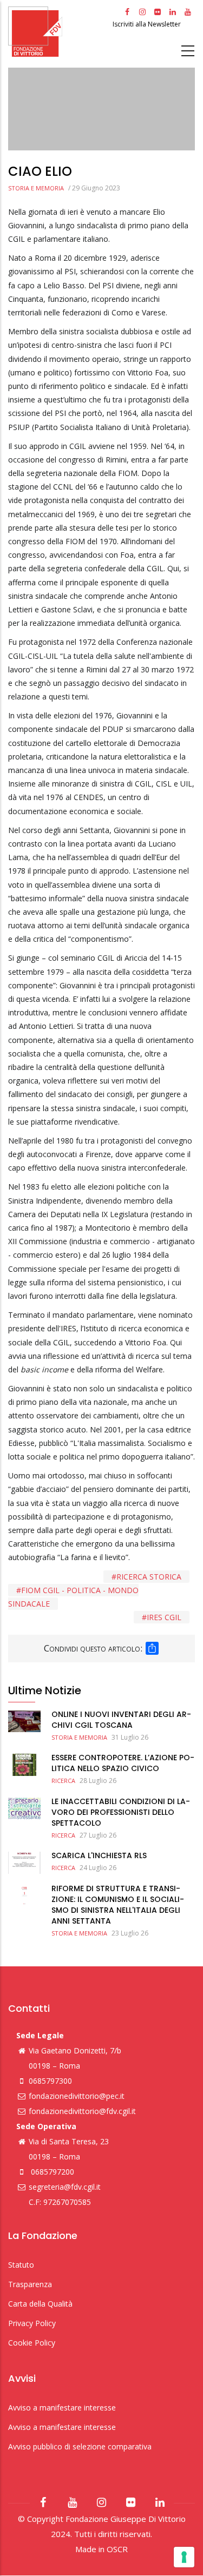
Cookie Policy (32, 2343)
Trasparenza (30, 2284)
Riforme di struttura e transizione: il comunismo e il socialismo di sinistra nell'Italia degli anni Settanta (118, 1905)
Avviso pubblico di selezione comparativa (80, 2446)
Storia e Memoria (36, 188)
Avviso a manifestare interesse (62, 2407)
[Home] (59, 32)
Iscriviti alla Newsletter (148, 24)
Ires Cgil (164, 1617)
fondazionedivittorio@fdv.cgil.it (82, 2111)
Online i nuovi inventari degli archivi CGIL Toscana (121, 1720)
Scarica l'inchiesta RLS (99, 1855)
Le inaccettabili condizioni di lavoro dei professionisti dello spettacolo (121, 1812)
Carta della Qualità (40, 2304)
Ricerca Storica (149, 1577)
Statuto (21, 2265)
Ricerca (63, 1781)
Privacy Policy (32, 2323)
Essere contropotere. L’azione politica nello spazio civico (123, 1763)
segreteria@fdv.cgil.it (65, 2187)
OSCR (117, 2549)
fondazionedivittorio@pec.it (77, 2096)
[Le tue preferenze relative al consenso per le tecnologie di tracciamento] (184, 2557)
